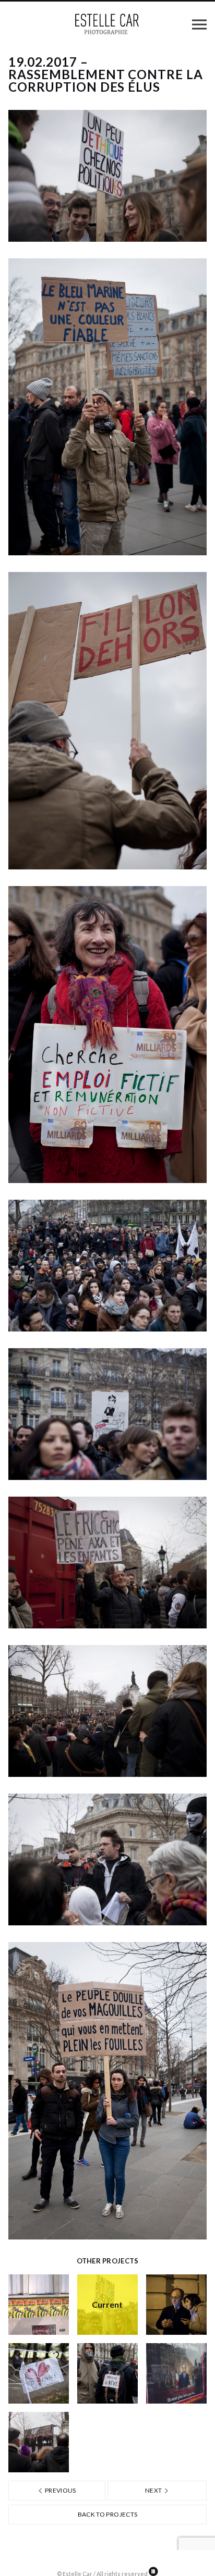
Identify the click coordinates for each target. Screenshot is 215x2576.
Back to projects (108, 2514)
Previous (60, 2490)
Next (154, 2490)
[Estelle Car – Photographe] (107, 24)
